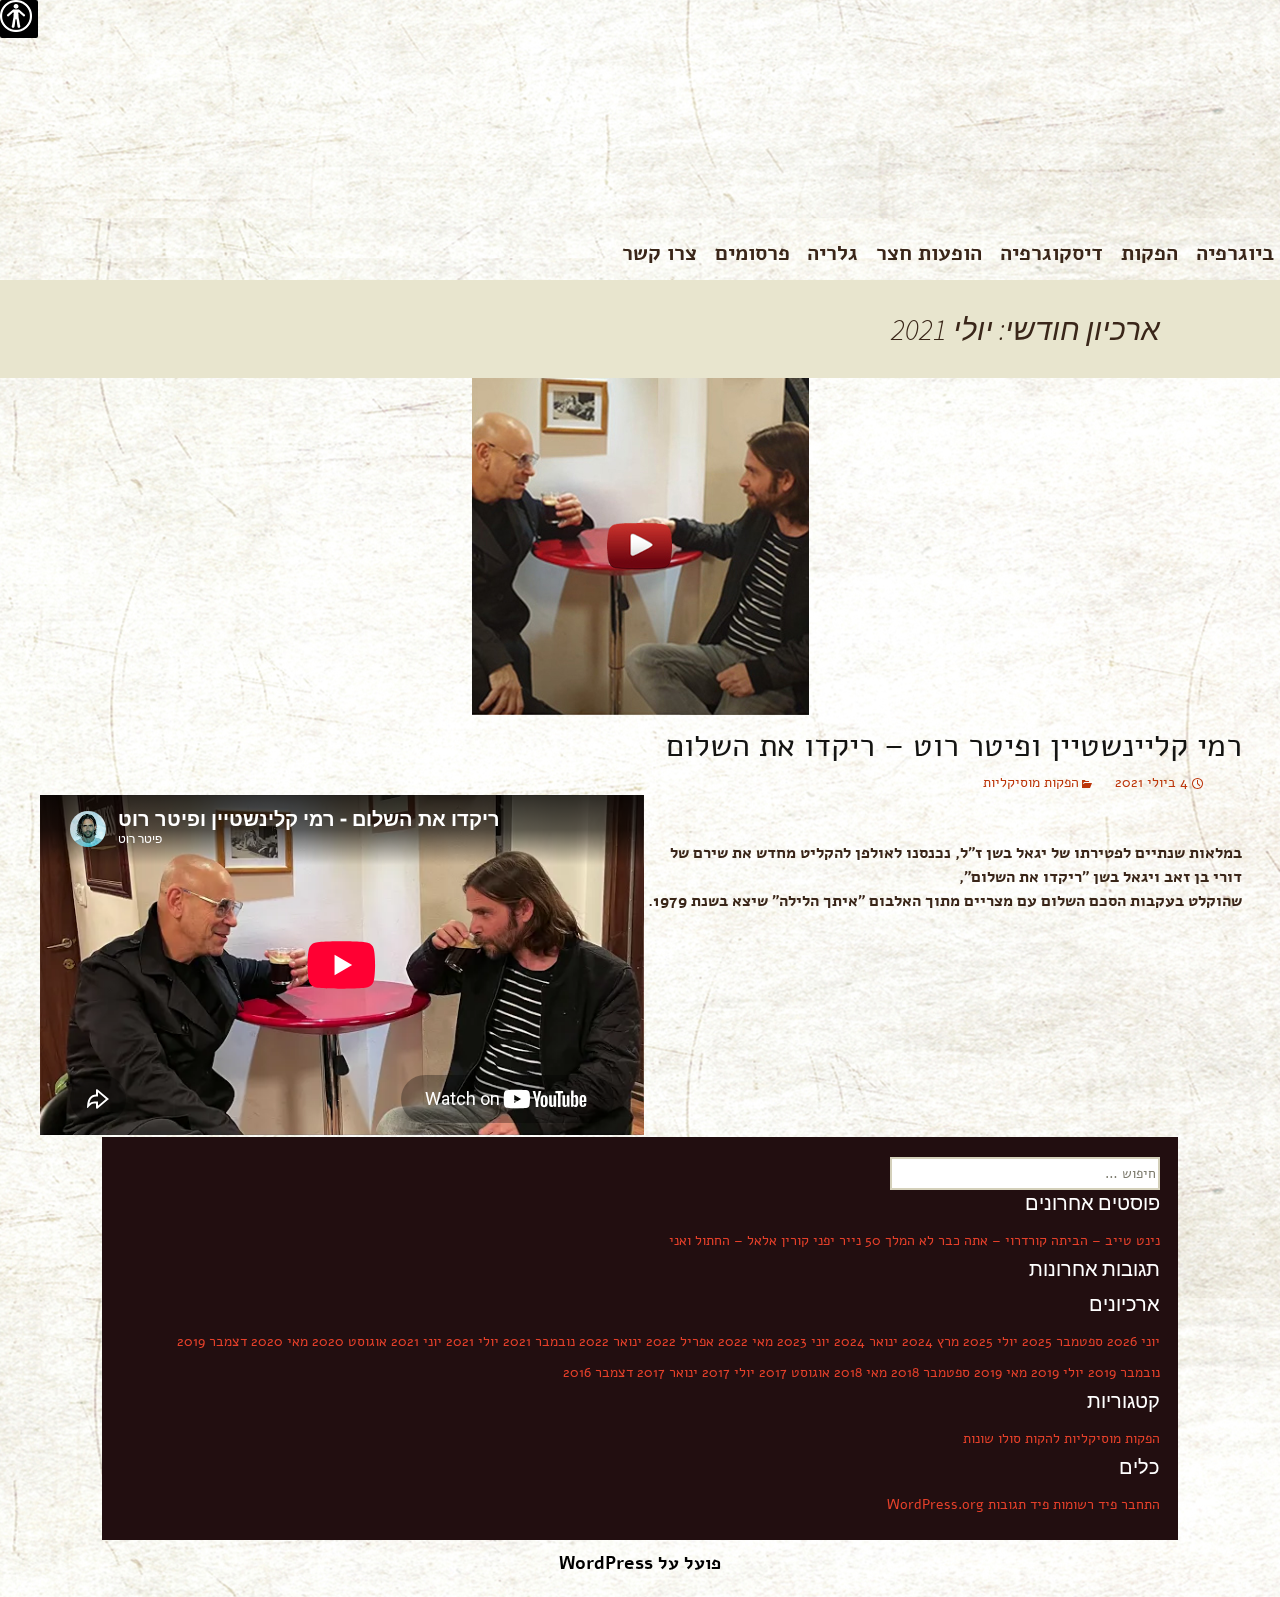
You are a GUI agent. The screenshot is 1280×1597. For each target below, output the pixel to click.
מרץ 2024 (930, 1341)
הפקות (1149, 253)
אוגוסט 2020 (349, 1341)
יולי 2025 (990, 1341)
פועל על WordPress (640, 1563)
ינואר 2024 (866, 1341)
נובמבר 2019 (1124, 1372)
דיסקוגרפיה (1051, 253)
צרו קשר (659, 253)
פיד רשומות (1085, 1504)
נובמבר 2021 (539, 1341)
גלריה (832, 253)
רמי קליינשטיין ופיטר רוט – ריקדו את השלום (954, 746)
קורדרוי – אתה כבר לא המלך (966, 1240)
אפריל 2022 (680, 1341)
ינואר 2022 (610, 1341)
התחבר (1140, 1504)
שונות (978, 1438)
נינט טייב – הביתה (1105, 1240)
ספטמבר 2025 (1062, 1341)
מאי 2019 (1000, 1372)
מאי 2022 (745, 1341)
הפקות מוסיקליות (1031, 782)
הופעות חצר (929, 253)
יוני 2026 (1133, 1341)
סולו (1009, 1438)
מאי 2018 (860, 1372)
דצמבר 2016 (598, 1372)
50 (873, 1240)
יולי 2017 (728, 1372)
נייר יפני (837, 1240)
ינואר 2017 (667, 1372)
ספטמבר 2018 (930, 1372)
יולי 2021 (472, 1341)
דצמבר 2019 (212, 1341)
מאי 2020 (279, 1341)
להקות (1042, 1438)
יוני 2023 (803, 1341)
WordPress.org (935, 1504)
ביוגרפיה (1235, 253)
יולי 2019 (1057, 1372)
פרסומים (752, 253)
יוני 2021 (416, 1341)
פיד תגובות (1018, 1504)
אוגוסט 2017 (794, 1372)
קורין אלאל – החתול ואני (739, 1240)
